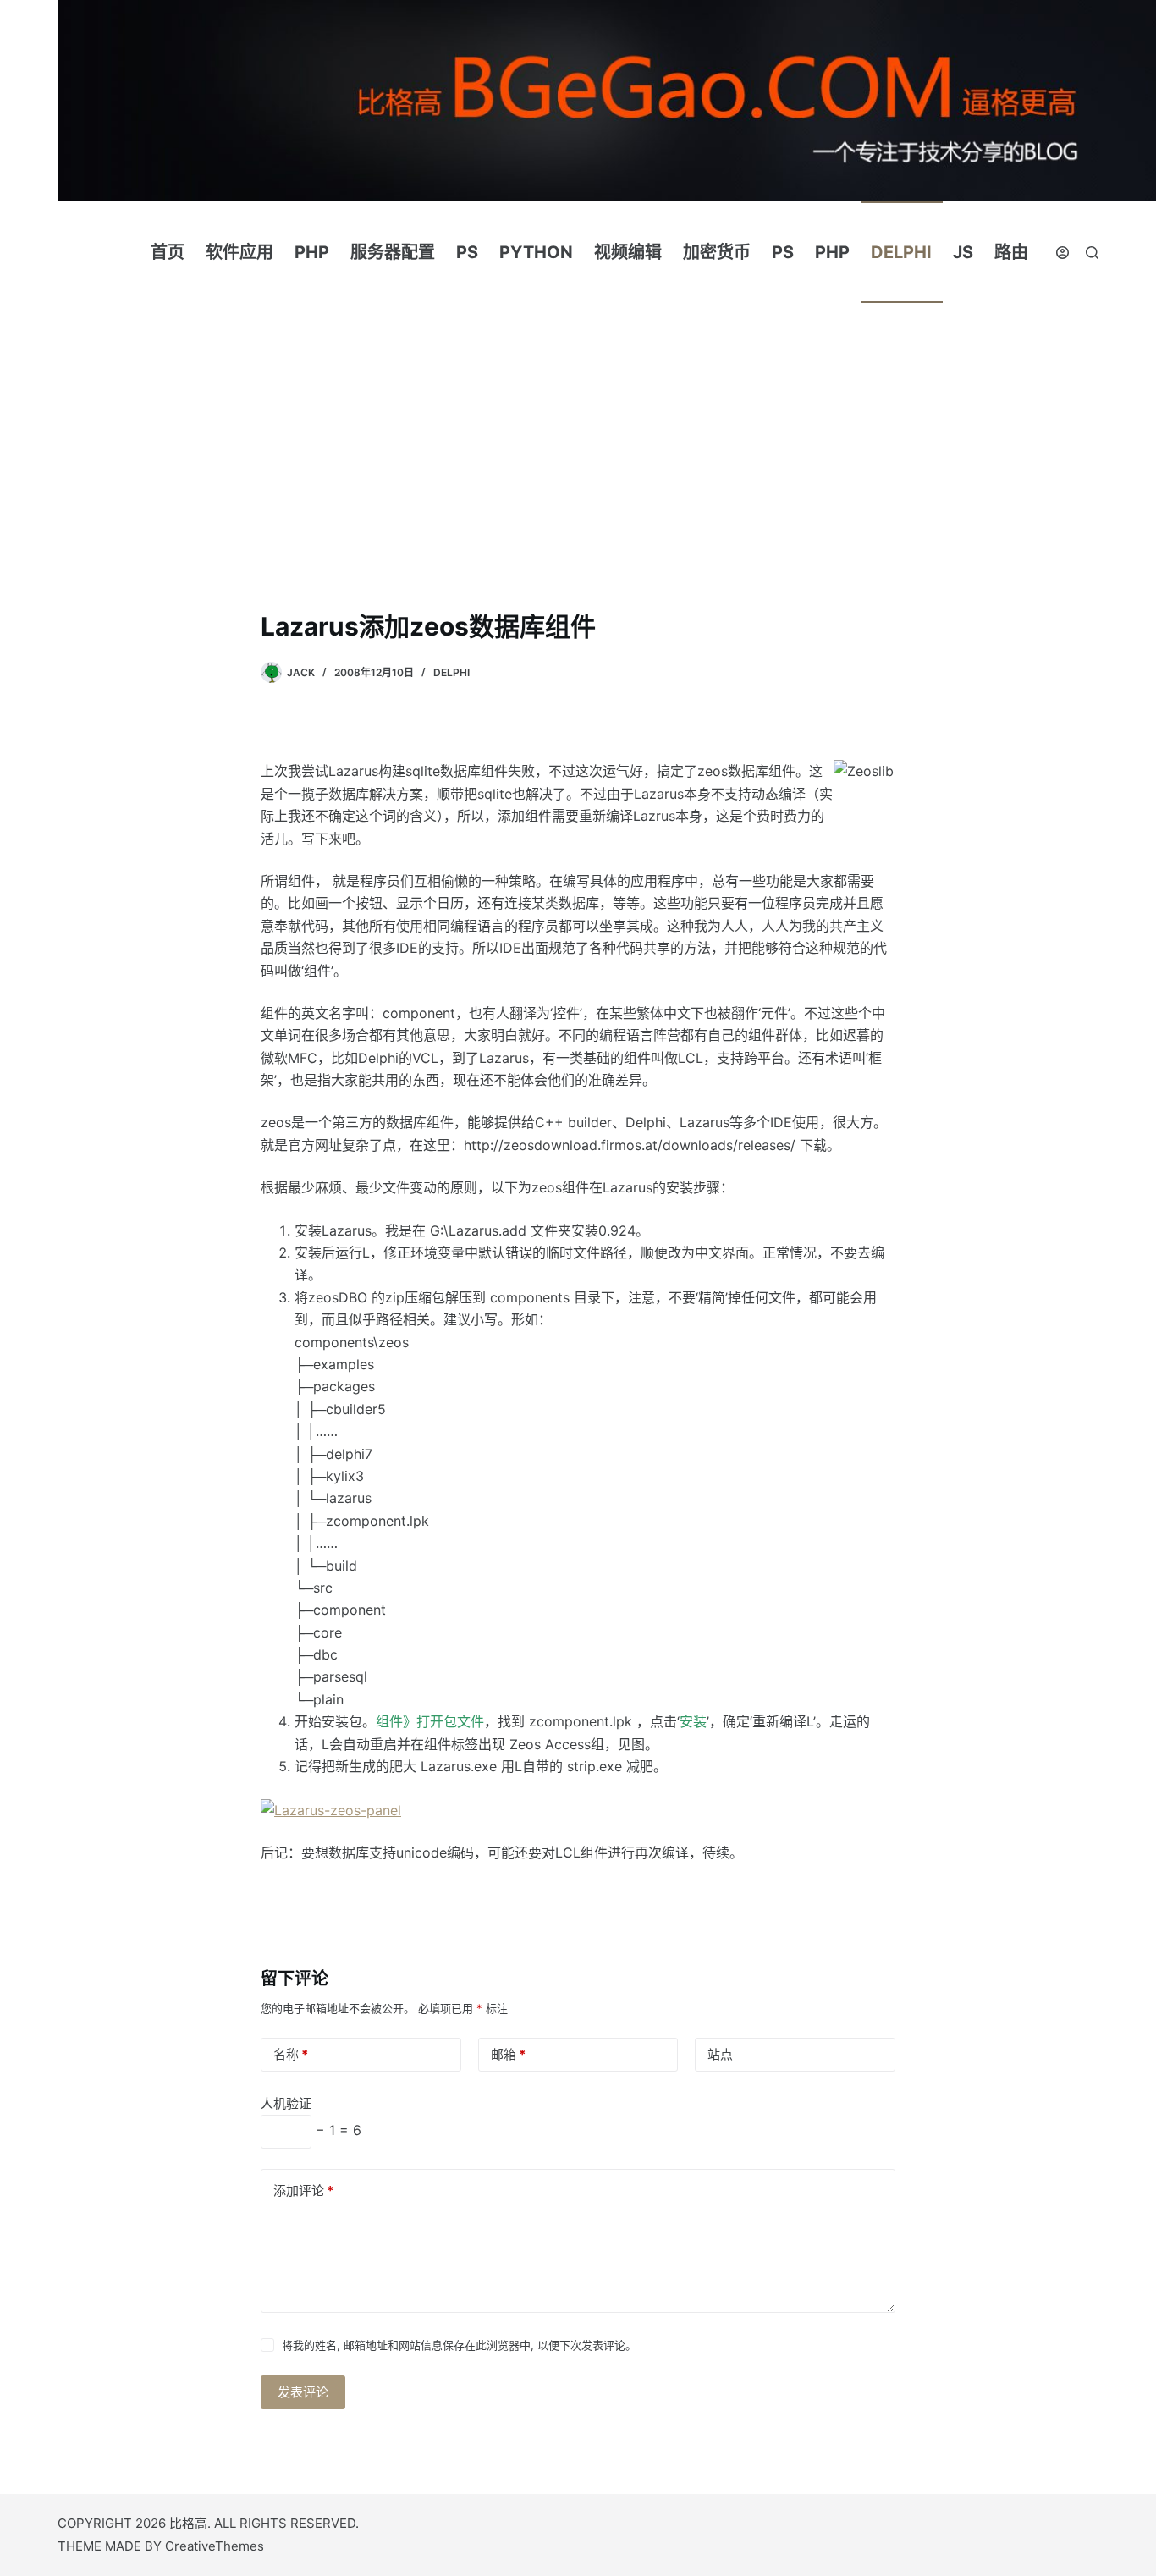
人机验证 (286, 2103)
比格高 (188, 2523)
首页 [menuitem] (168, 252)
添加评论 (303, 2191)
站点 (720, 2054)
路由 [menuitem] (1011, 252)
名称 (291, 2054)
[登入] (1062, 253)
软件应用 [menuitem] (239, 252)
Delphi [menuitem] (901, 252)
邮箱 (508, 2054)
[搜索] (1092, 253)
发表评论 (303, 2392)
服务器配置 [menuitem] (393, 252)
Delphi (451, 672)
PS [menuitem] (467, 252)
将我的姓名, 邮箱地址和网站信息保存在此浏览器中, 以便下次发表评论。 (459, 2345)
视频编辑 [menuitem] (628, 252)
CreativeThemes (215, 2546)
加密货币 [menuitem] (717, 252)
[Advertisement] (578, 481)
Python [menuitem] (536, 252)
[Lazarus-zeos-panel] (331, 1808)
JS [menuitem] (963, 252)
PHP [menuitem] (312, 252)
